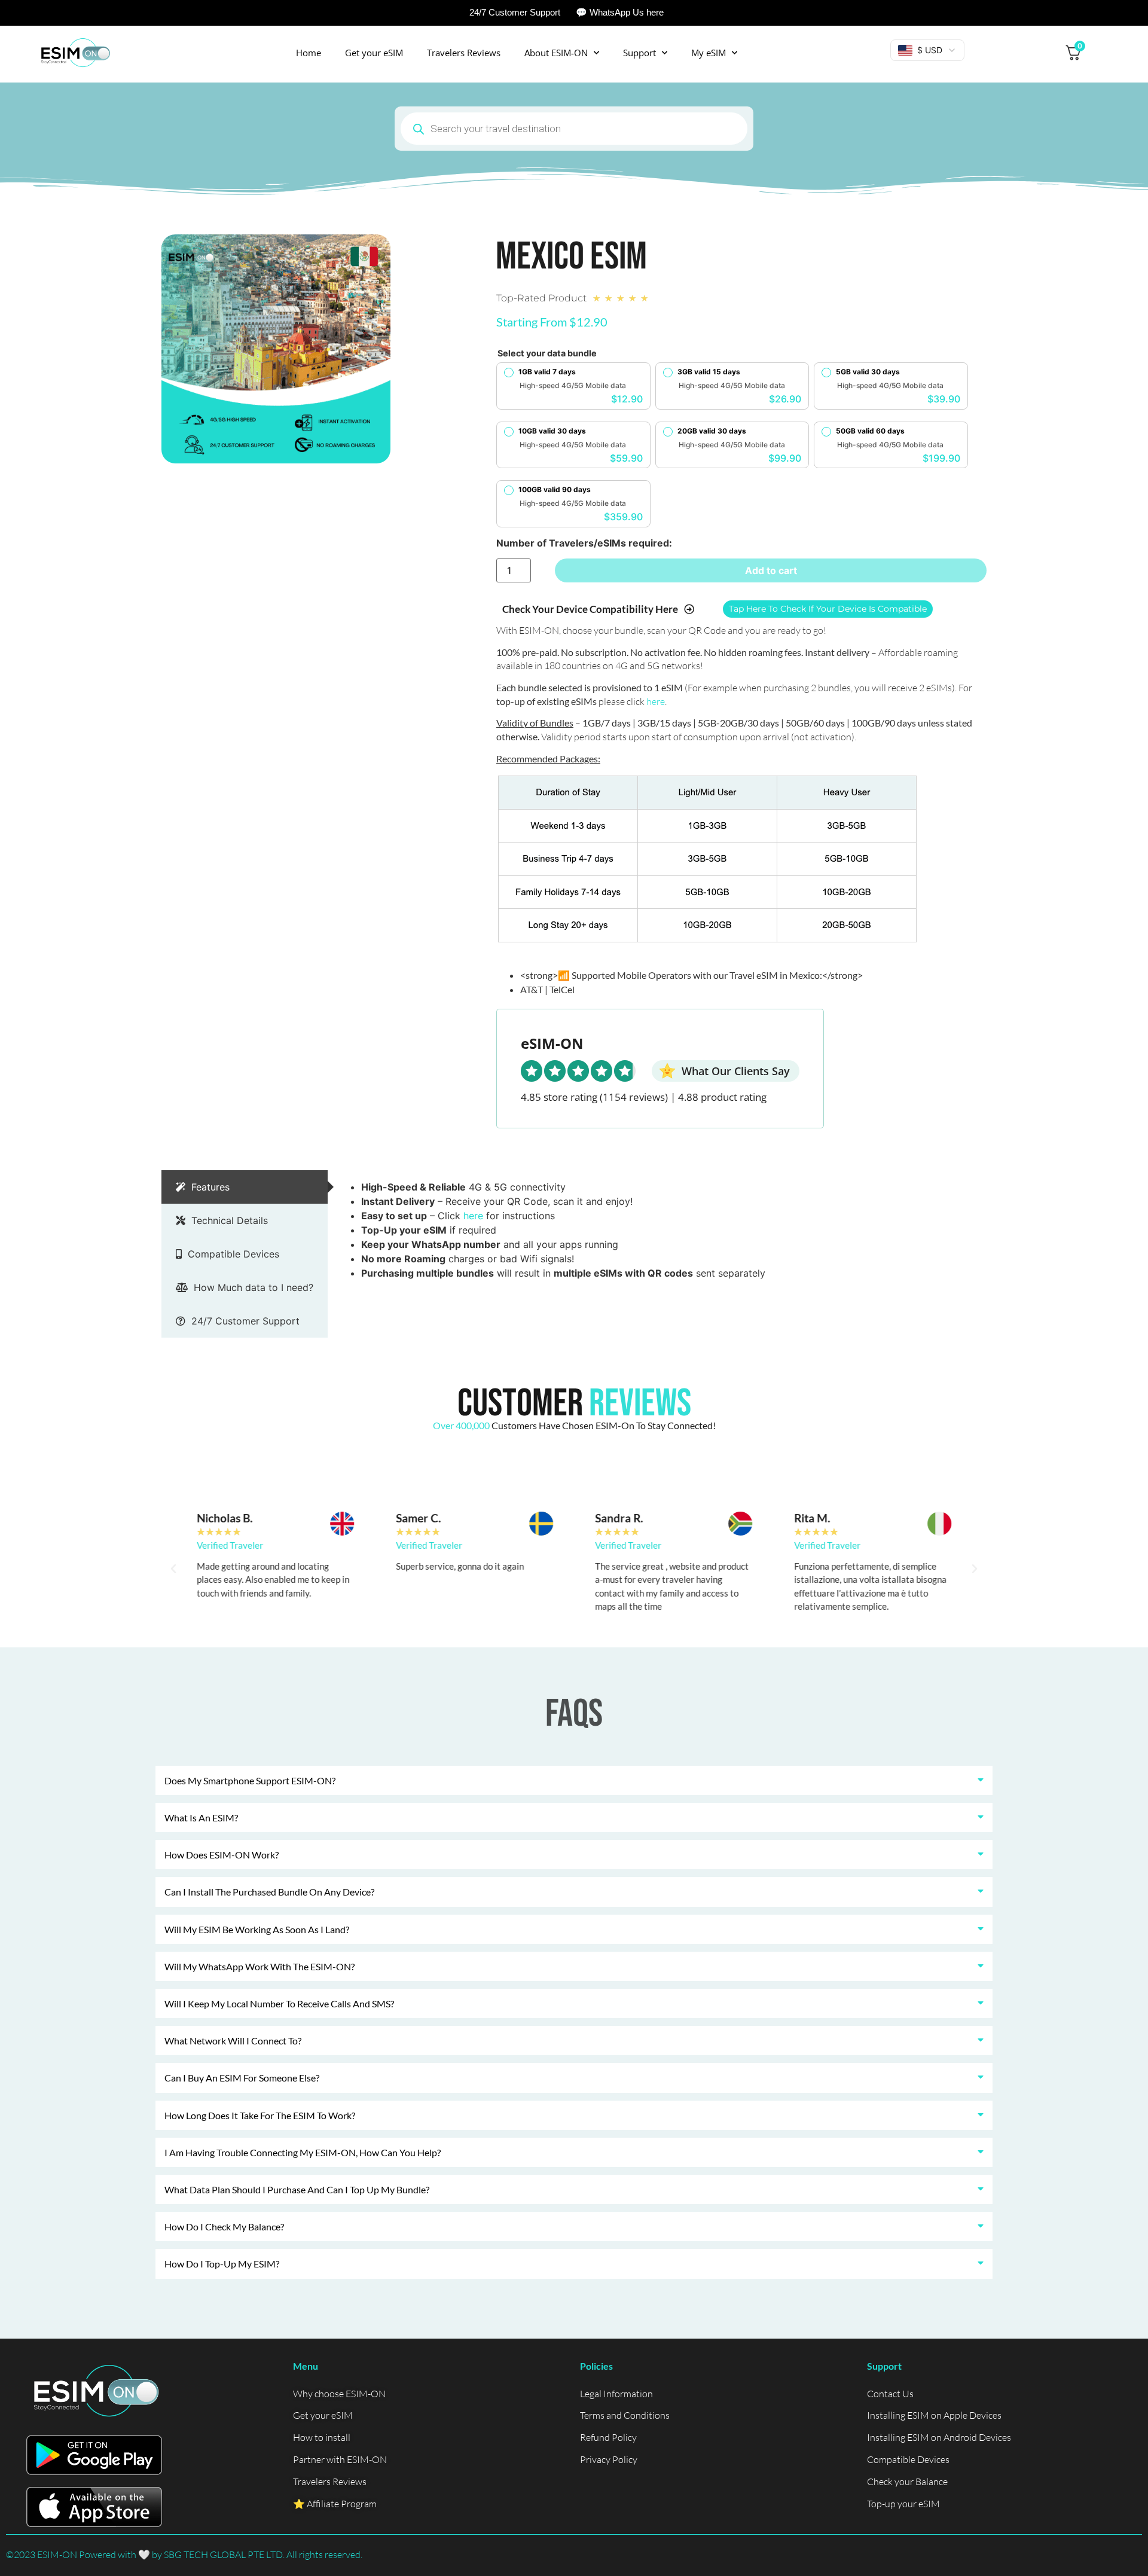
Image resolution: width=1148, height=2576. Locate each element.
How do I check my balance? (224, 2226)
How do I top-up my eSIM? (222, 2264)
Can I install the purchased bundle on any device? (269, 1892)
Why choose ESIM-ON (339, 2394)
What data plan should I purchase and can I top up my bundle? (297, 2189)
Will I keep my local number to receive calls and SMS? (279, 2003)
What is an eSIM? (201, 1817)
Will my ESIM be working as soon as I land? (257, 1929)
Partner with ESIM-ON (340, 2459)
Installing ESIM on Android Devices (939, 2437)
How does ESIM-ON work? (222, 1855)
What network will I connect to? (233, 2041)
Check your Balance (907, 2482)
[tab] (245, 1187)
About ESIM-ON (556, 53)
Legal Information (616, 2394)
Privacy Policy (609, 2459)
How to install (322, 2437)
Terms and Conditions (625, 2415)
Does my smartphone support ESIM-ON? (250, 1780)
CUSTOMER (574, 1404)
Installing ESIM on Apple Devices (934, 2415)
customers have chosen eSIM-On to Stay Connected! (574, 1425)
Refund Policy (608, 2437)
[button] (173, 1569)
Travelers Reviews (464, 53)
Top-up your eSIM (903, 2504)
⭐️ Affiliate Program (335, 2504)
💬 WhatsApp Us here (620, 12)
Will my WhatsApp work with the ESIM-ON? (259, 1966)
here (656, 701)
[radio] (573, 386)
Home (309, 53)
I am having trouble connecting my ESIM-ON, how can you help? (303, 2152)
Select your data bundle (547, 353)
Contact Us (890, 2394)
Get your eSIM (374, 53)
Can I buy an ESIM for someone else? (242, 2078)
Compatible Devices (908, 2459)
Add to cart (771, 570)
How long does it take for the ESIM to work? (260, 2115)
